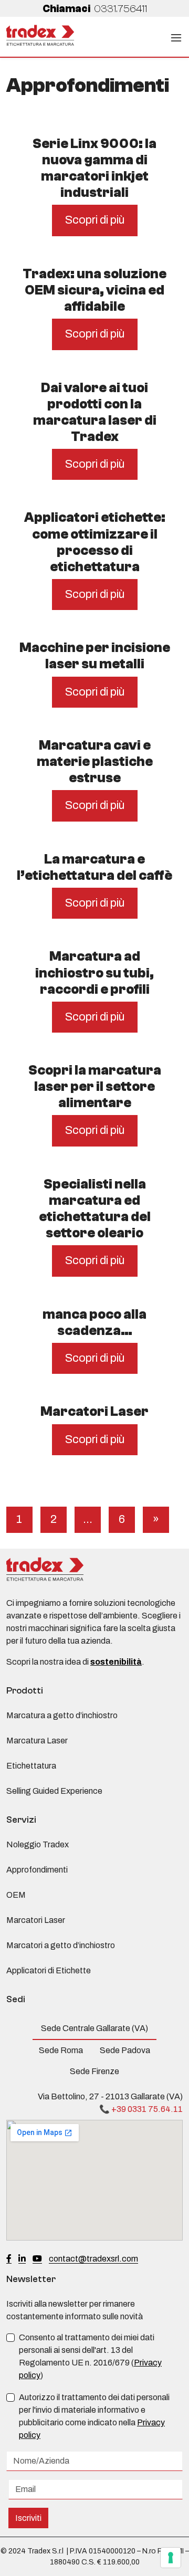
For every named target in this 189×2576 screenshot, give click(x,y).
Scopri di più (95, 220)
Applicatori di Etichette (49, 1970)
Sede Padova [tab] (125, 2050)
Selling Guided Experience (54, 1791)
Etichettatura (31, 1766)
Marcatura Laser (37, 1741)
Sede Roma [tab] (61, 2050)
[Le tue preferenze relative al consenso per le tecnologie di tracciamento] (171, 2558)
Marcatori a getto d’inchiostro (61, 1945)
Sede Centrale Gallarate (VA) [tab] (94, 2028)
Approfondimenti (37, 1870)
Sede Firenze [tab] (94, 2071)
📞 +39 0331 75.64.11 (141, 2109)
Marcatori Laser (36, 1920)
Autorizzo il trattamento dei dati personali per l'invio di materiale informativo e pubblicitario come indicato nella (94, 2416)
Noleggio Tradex (38, 1844)
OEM (16, 1895)
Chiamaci (95, 9)
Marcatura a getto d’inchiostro (62, 1715)
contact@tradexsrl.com (93, 2259)
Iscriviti (28, 2518)
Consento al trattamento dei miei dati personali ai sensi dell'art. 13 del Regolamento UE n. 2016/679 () (90, 2356)
